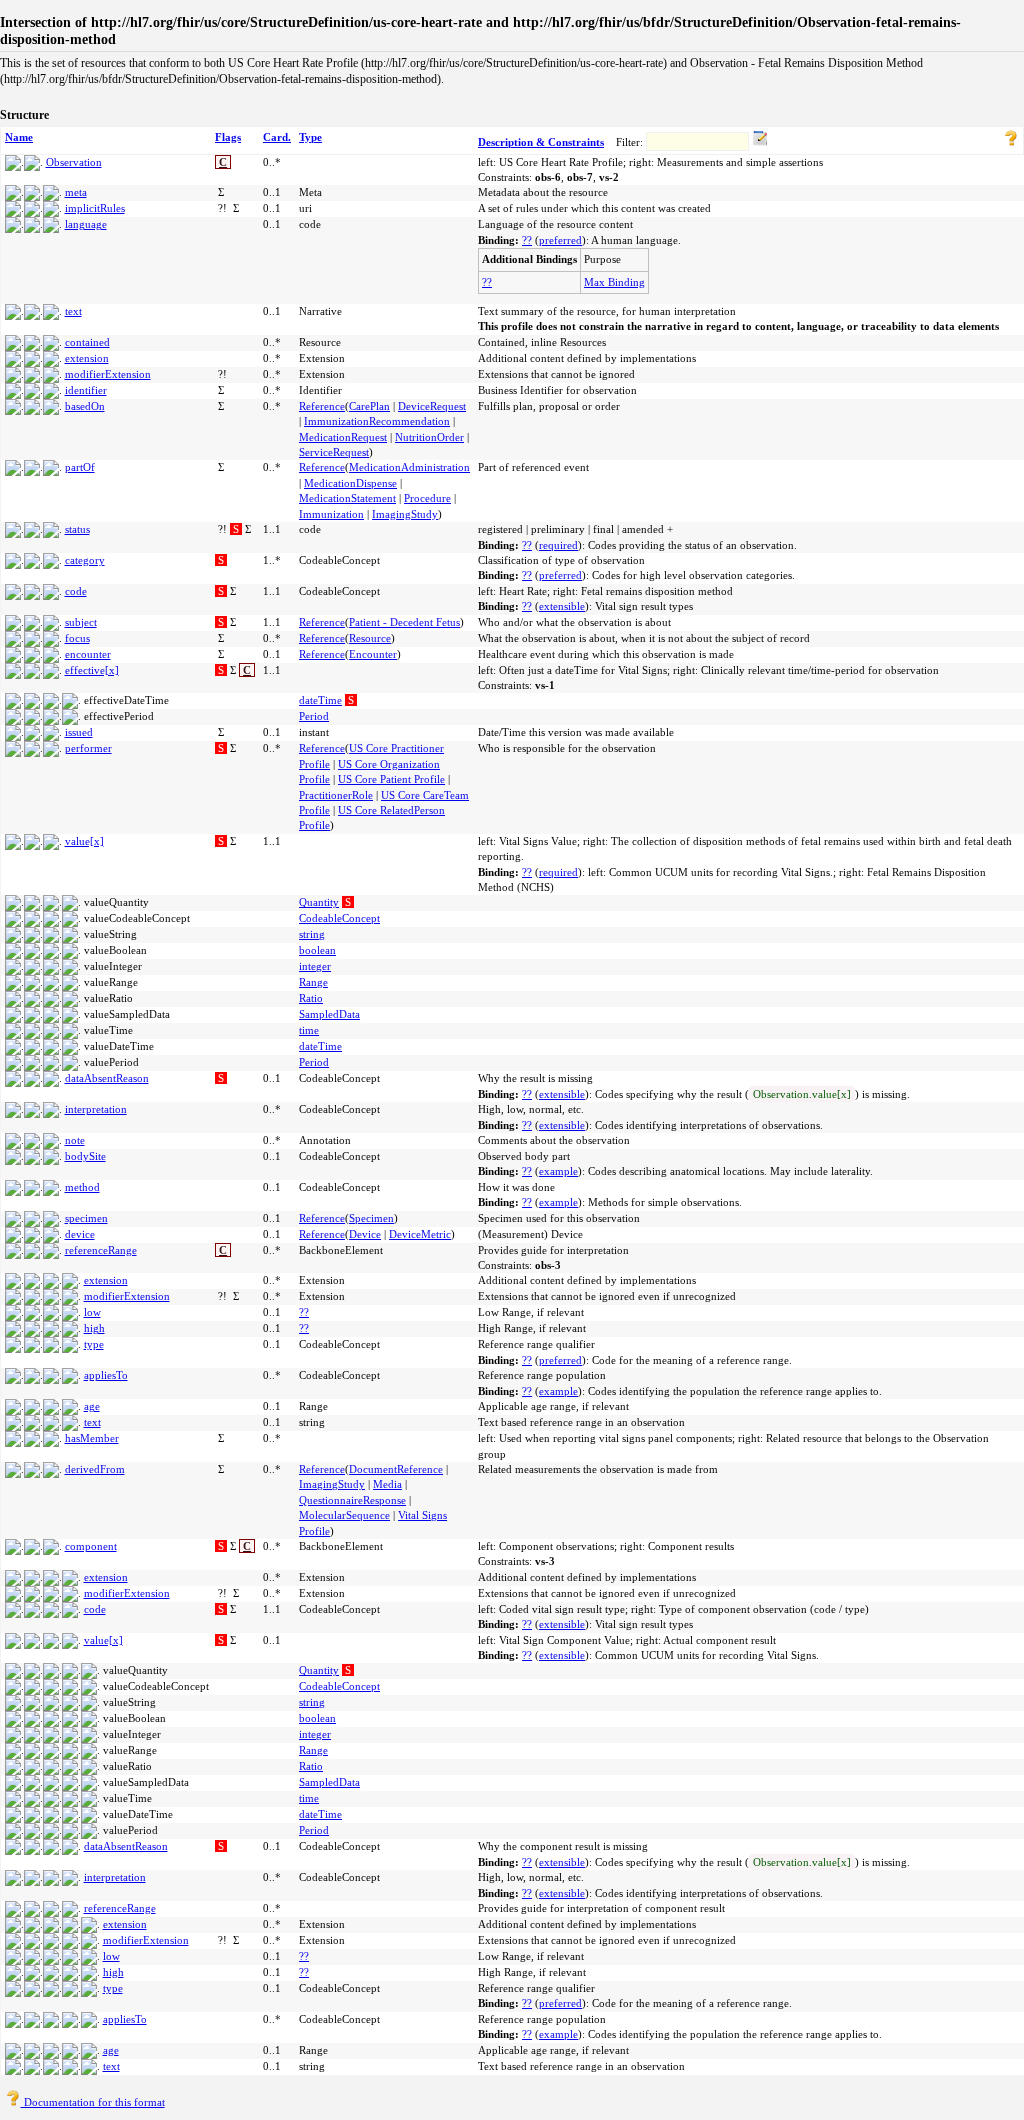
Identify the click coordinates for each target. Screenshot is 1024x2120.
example (558, 1171)
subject (81, 622)
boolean (317, 950)
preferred (560, 240)
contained (87, 342)
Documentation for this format (93, 2102)
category (85, 560)
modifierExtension (108, 374)
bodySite (85, 1156)
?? (527, 240)
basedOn (85, 406)
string (312, 934)
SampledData (329, 1014)
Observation (74, 162)
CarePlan (369, 406)
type (94, 1344)
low (92, 1312)
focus (77, 638)
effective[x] (92, 670)
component (91, 1546)
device (80, 1234)
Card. (277, 137)
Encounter (373, 654)
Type (310, 137)
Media (387, 1484)
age (92, 1406)
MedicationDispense (350, 483)
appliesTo (106, 1375)
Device (365, 1234)
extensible (562, 606)
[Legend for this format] (1011, 142)
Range (313, 982)
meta (76, 192)
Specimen (371, 1218)
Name (19, 137)
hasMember (92, 1438)
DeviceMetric (420, 1234)
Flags (228, 137)
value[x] (84, 841)
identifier (86, 390)
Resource (370, 638)
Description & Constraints (541, 142)
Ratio (311, 998)
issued (79, 732)
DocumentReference (396, 1469)
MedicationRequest (343, 437)
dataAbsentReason (107, 1078)
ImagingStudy (405, 514)
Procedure (427, 498)
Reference (322, 406)
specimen (86, 1218)
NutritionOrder (429, 437)
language (86, 224)
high (94, 1328)
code (76, 591)
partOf (80, 467)
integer (315, 966)
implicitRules (95, 208)
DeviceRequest (432, 406)
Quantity (319, 902)
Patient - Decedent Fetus (404, 622)
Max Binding (614, 282)
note (75, 1140)
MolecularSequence (344, 1515)
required (558, 545)
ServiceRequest (334, 452)
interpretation (96, 1109)
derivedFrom (95, 1469)
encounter (88, 654)
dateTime (320, 700)
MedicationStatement (347, 498)
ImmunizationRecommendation (377, 421)
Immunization (331, 514)
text (73, 311)
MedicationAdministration (409, 467)
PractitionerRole (336, 795)
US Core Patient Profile (391, 779)
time (309, 1030)
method (82, 1187)
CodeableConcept (339, 918)
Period (314, 716)
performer (88, 748)
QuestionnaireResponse (352, 1500)
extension (87, 358)
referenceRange (101, 1250)
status (77, 529)
